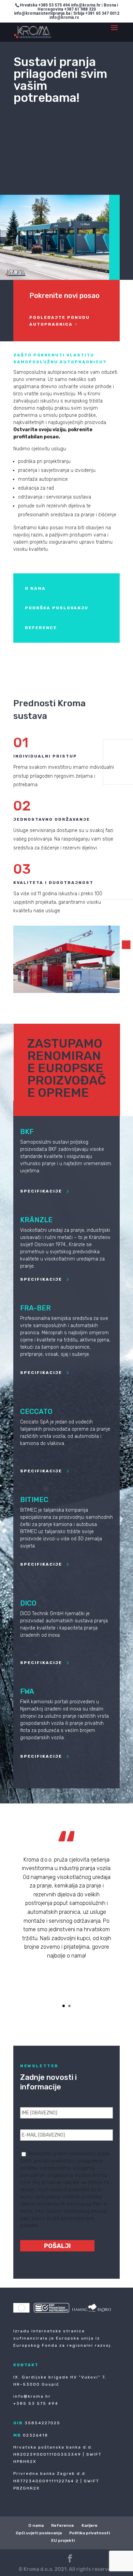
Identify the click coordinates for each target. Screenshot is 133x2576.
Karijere (90, 2525)
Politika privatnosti (90, 2533)
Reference (63, 2525)
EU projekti (63, 2540)
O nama (36, 2525)
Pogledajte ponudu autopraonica (60, 321)
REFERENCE (41, 628)
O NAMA (35, 588)
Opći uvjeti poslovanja (39, 2533)
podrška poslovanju (57, 608)
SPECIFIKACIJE (41, 1191)
